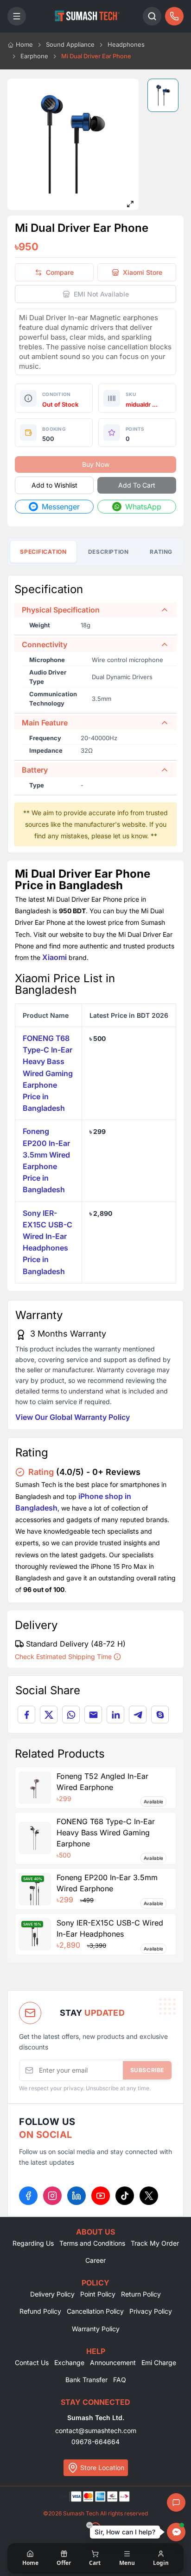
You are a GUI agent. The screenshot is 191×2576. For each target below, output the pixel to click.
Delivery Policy (52, 2294)
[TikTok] (125, 2196)
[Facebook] (28, 2196)
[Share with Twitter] (49, 1715)
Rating (161, 552)
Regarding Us (33, 2243)
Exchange (69, 2362)
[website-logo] (87, 16)
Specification (43, 552)
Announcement (113, 2362)
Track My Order (155, 2243)
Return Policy (141, 2294)
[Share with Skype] (160, 1715)
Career (95, 2260)
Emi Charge (159, 2362)
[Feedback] (176, 2502)
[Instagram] (52, 2196)
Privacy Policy (151, 2311)
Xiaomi (54, 957)
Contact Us (32, 2362)
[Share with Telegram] (138, 1715)
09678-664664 (95, 2442)
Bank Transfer (86, 2380)
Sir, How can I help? (125, 2532)
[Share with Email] (93, 1715)
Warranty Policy (96, 2329)
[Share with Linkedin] (115, 1715)
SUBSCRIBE (147, 2070)
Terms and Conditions (92, 2243)
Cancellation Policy (95, 2311)
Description (108, 552)
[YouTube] (101, 2196)
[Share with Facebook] (26, 1715)
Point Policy (98, 2294)
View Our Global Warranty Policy (73, 1417)
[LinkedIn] (76, 2196)
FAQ (120, 2380)
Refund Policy (40, 2311)
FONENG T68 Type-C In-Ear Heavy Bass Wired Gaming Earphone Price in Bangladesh (48, 1073)
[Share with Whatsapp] (71, 1715)
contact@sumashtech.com (96, 2430)
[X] (149, 2196)
